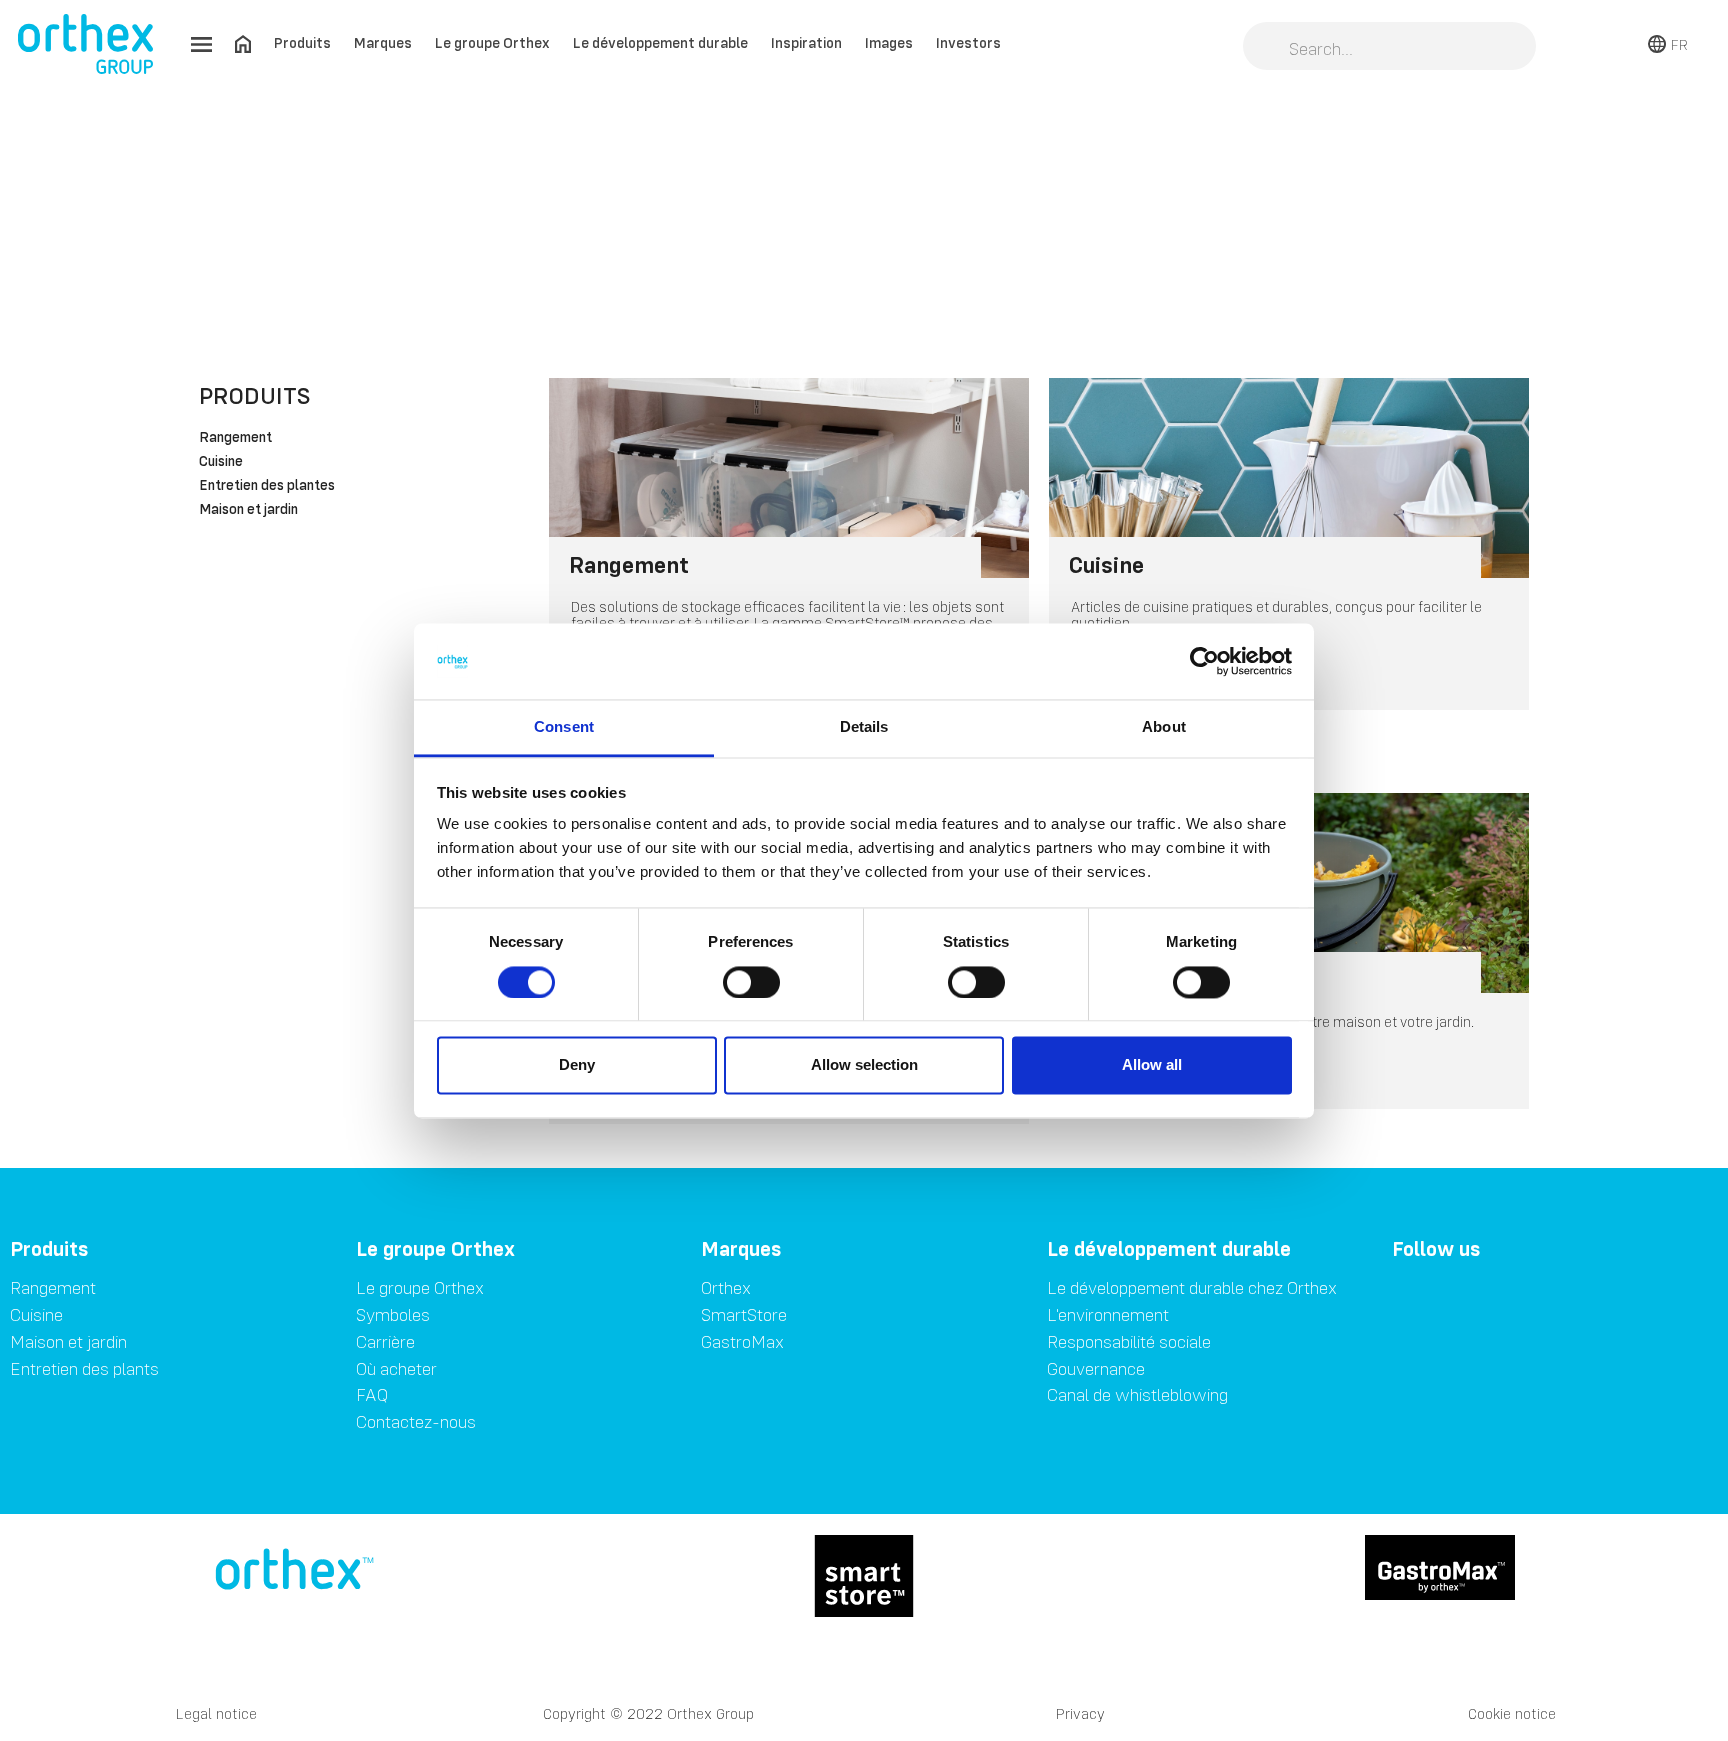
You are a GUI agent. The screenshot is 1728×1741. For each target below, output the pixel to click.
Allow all (1152, 1065)
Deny (577, 1065)
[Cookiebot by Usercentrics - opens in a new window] (1204, 661)
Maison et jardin (248, 510)
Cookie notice (1512, 1713)
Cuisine (221, 462)
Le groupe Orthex (492, 42)
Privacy (1080, 1713)
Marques (383, 42)
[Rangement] (789, 478)
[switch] (751, 982)
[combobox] (1389, 48)
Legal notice (216, 1713)
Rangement (235, 438)
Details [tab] (864, 727)
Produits (302, 42)
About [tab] (1164, 727)
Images (889, 42)
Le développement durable (660, 42)
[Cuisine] (1289, 478)
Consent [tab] (564, 727)
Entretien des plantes (267, 486)
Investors (968, 42)
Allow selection (864, 1065)
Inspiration (806, 42)
